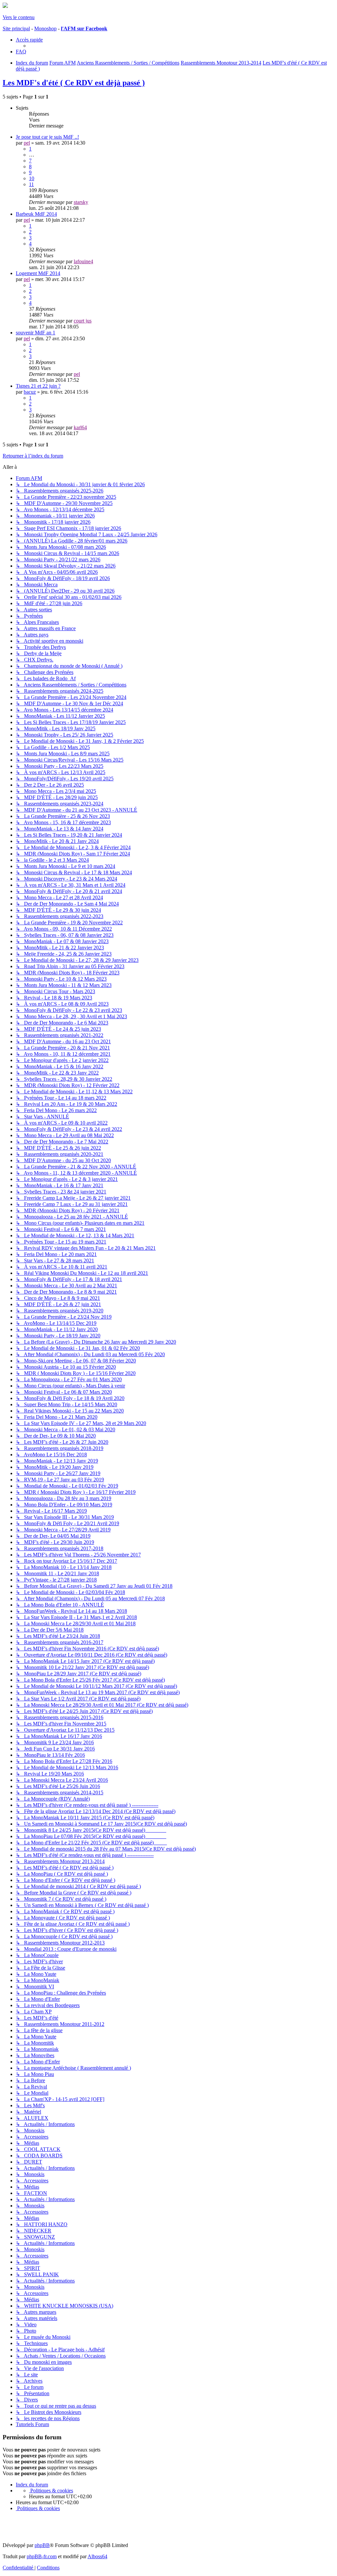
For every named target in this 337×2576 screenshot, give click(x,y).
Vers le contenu (19, 17)
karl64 (80, 427)
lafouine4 (83, 261)
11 (31, 184)
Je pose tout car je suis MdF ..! (47, 137)
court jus (83, 321)
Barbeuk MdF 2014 (36, 214)
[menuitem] (21, 52)
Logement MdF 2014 (38, 273)
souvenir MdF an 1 (36, 333)
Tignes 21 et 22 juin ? (38, 386)
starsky (81, 202)
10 (32, 178)
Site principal (16, 28)
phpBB (42, 2545)
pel (27, 143)
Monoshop (45, 28)
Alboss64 (97, 2556)
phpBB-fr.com (42, 2556)
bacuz (30, 392)
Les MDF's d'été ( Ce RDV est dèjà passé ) (74, 83)
